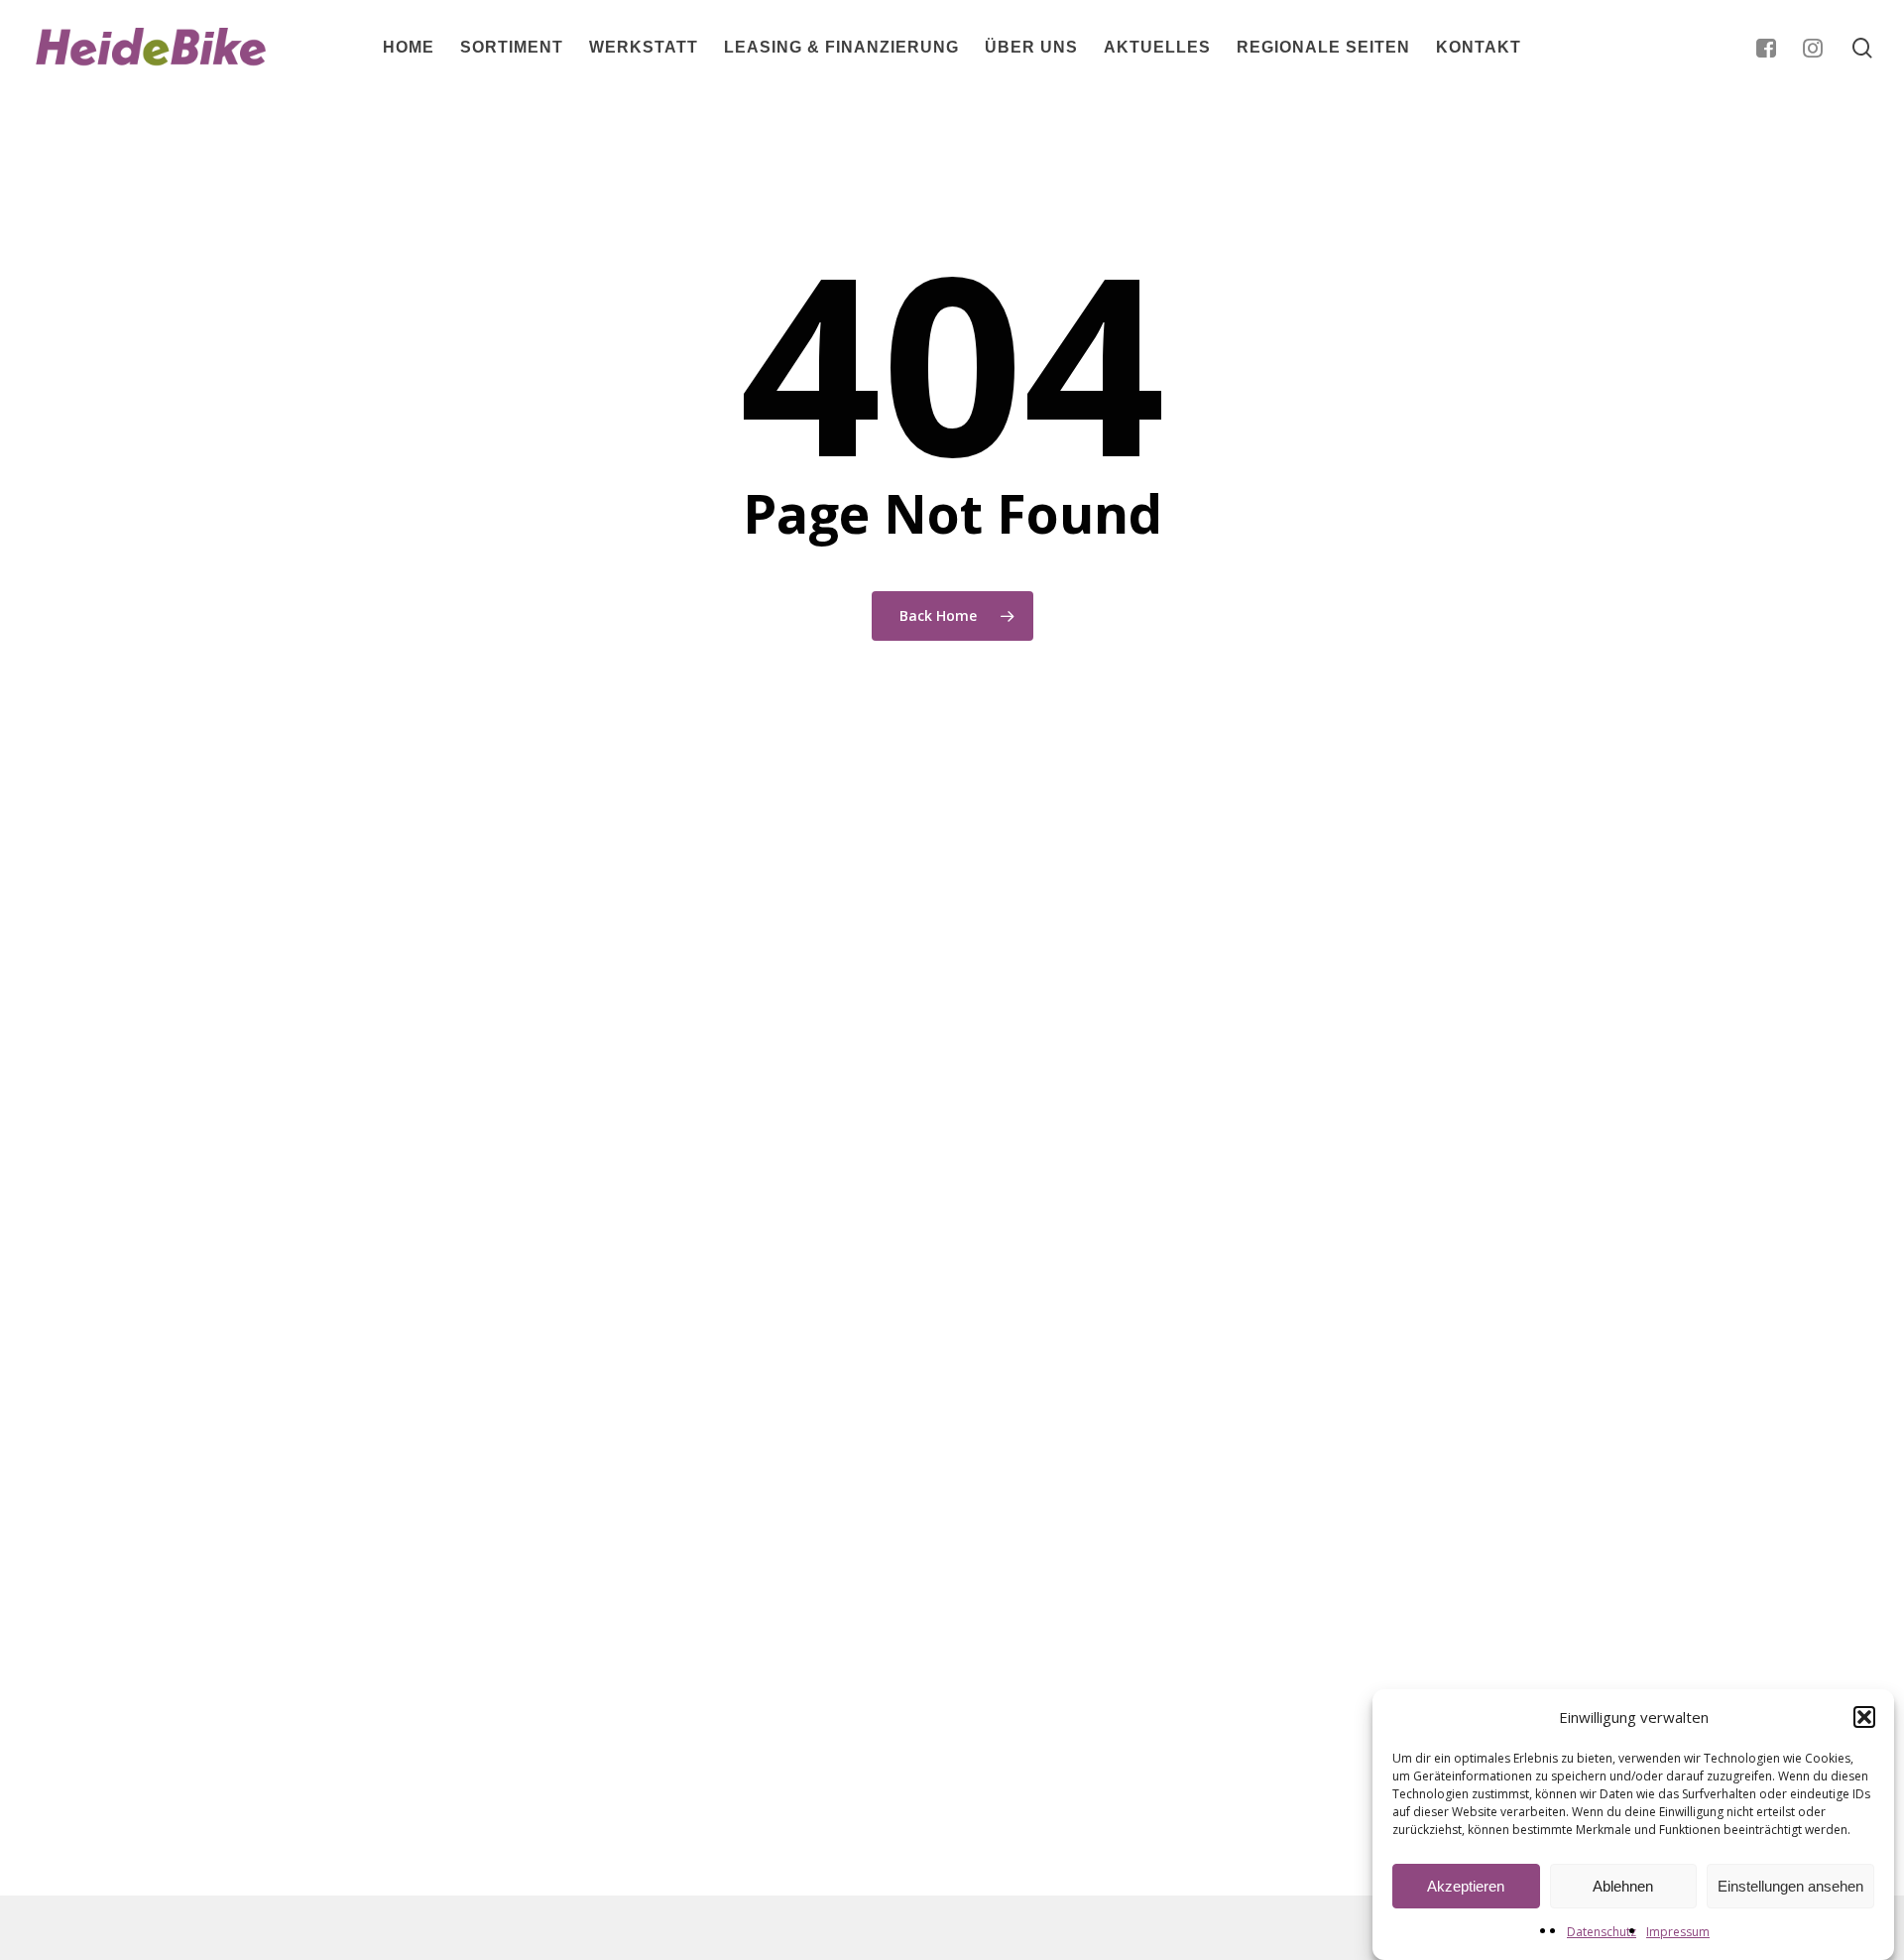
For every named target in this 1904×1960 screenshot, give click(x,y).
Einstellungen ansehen (1790, 1886)
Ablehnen (1623, 1886)
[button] (1864, 1717)
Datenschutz (1602, 1932)
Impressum (1678, 1932)
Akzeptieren (1466, 1886)
